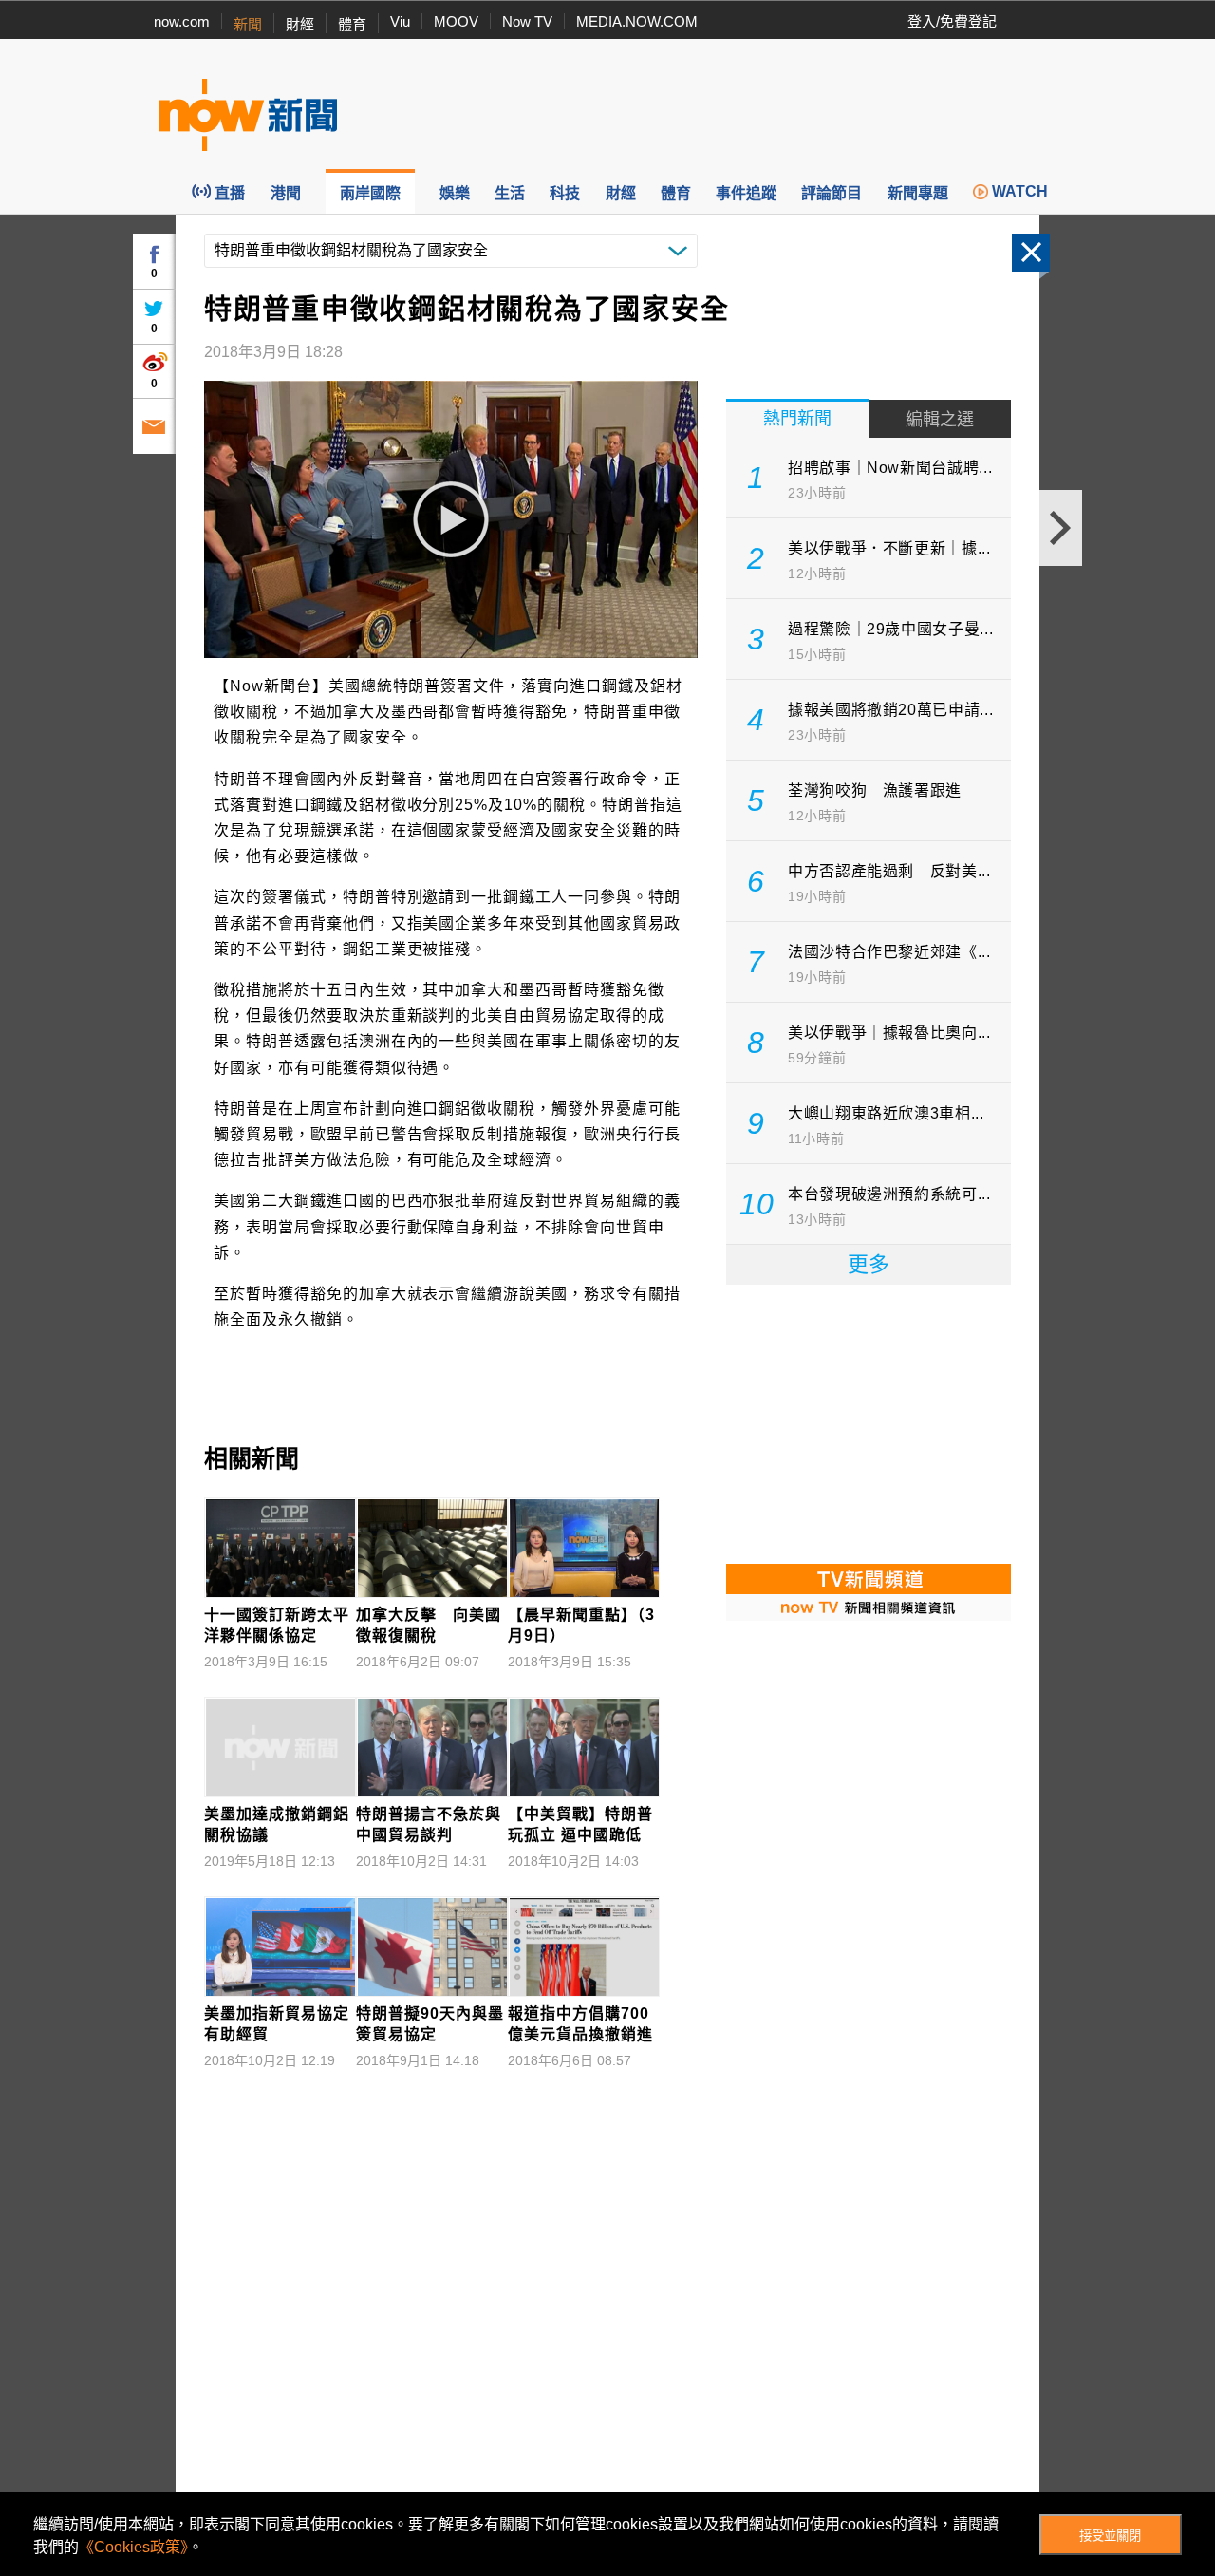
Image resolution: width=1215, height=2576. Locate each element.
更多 (869, 1264)
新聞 (248, 24)
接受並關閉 (1110, 2536)
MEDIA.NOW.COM (637, 21)
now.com (182, 21)
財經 (300, 24)
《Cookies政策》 (133, 2547)
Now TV (527, 21)
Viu (400, 21)
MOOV (456, 21)
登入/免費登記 (952, 21)
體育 (352, 24)
